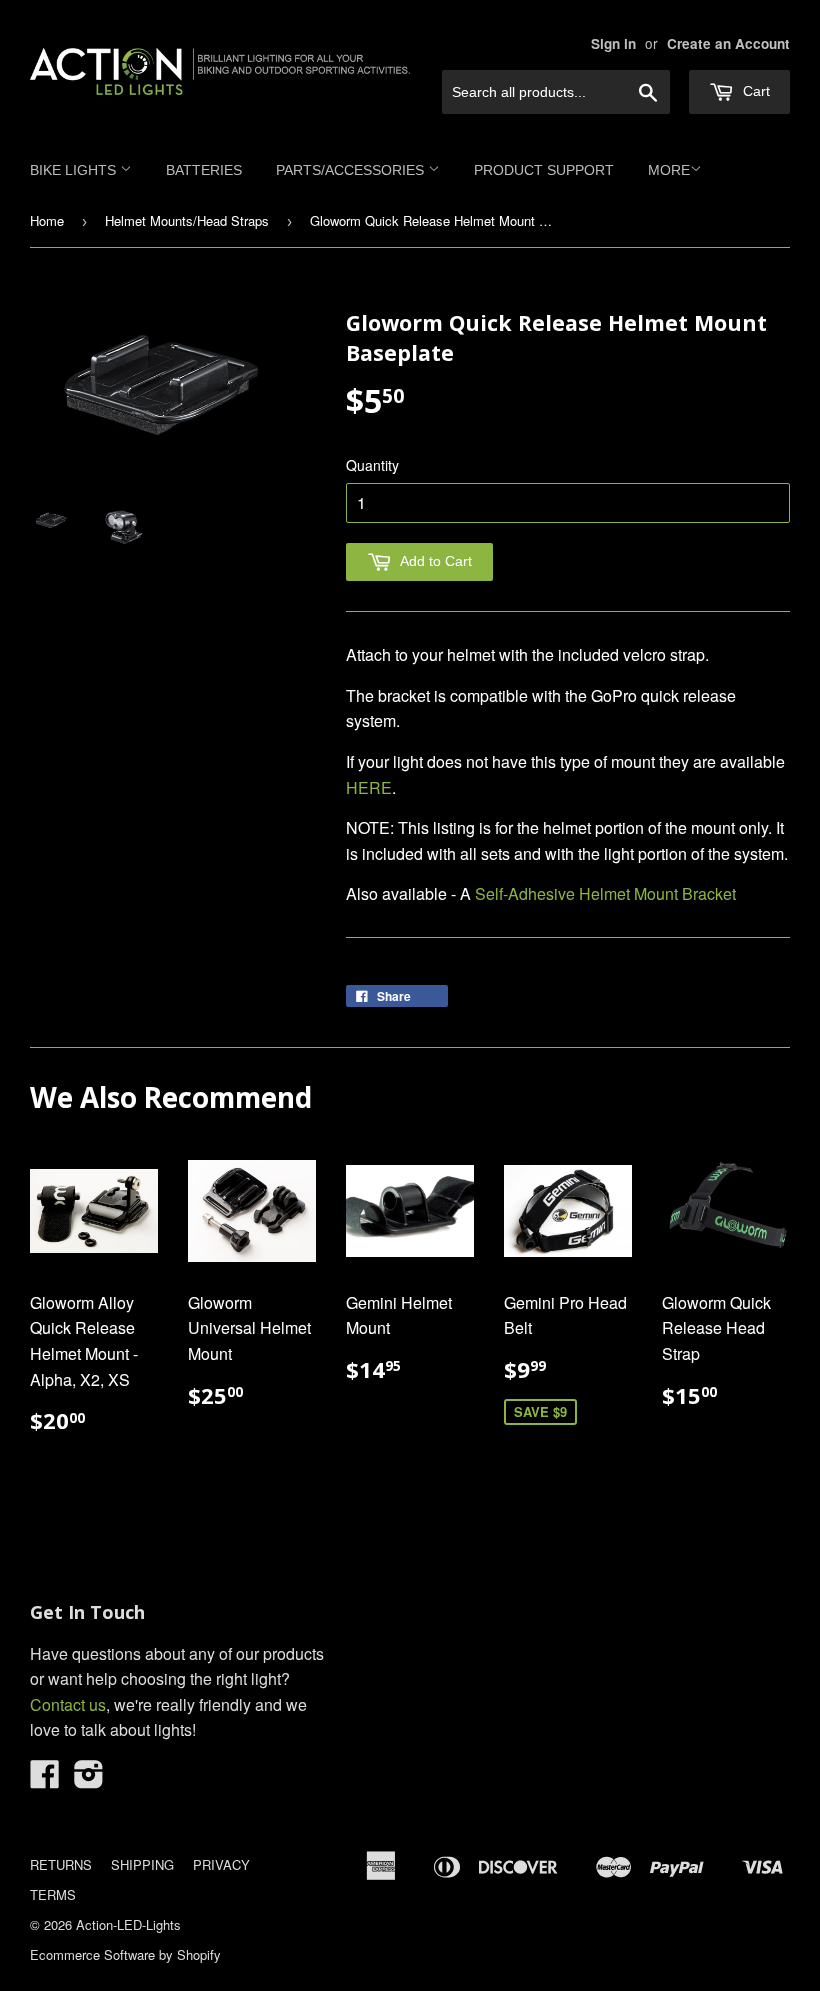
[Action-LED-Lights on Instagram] (89, 1779)
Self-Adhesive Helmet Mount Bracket (605, 893)
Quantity (372, 465)
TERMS (53, 1894)
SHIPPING (142, 1864)
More (669, 170)
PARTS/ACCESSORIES (352, 170)
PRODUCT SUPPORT (544, 170)
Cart (754, 91)
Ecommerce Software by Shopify (125, 1954)
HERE (369, 787)
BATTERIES (204, 170)
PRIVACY (221, 1864)
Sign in (613, 43)
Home (47, 220)
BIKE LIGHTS (75, 170)
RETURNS (61, 1864)
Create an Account (728, 43)
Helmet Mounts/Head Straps (187, 220)
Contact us (68, 1704)
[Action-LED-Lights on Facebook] (45, 1779)
